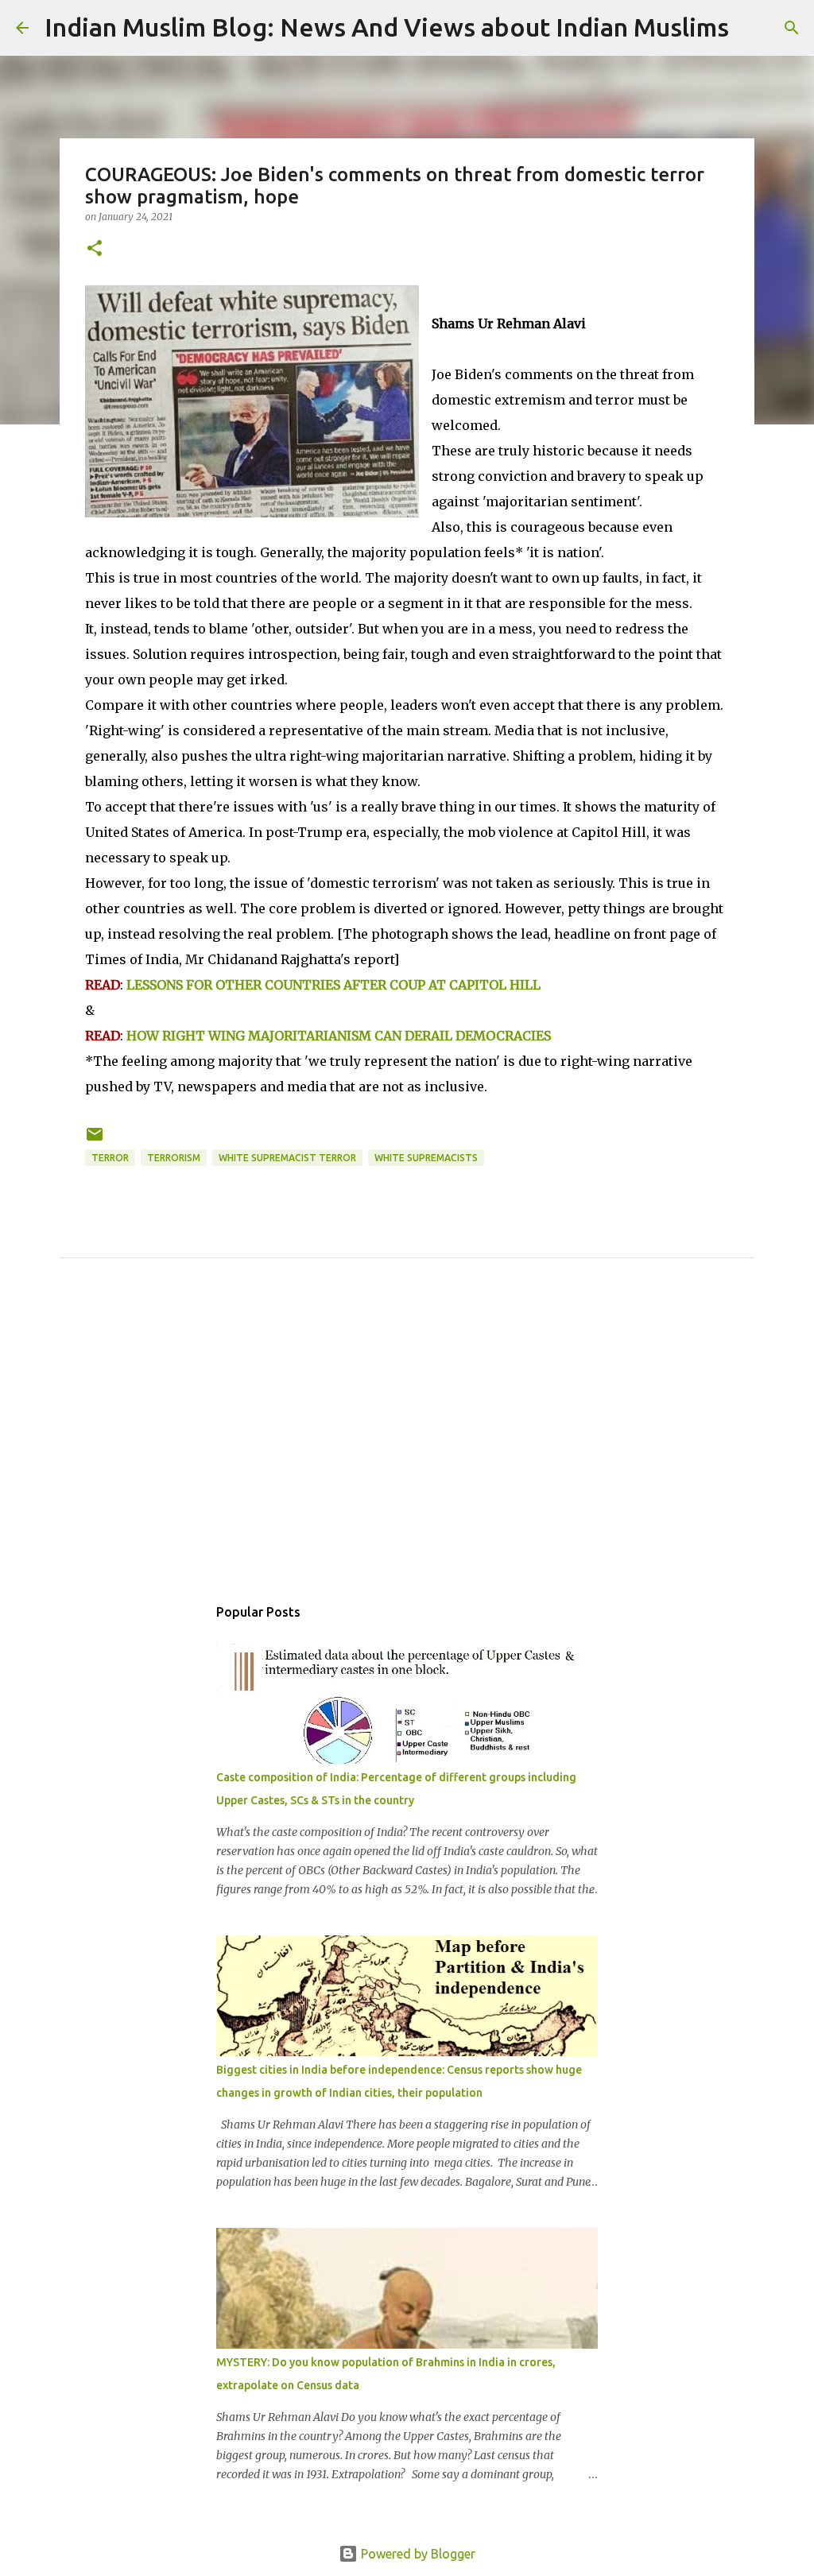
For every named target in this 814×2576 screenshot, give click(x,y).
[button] (95, 249)
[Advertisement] (407, 1444)
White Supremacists (426, 1158)
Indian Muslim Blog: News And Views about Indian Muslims (387, 27)
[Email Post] (95, 1140)
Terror (110, 1158)
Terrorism (174, 1158)
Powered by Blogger (417, 2554)
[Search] (751, 28)
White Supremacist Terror (287, 1158)
